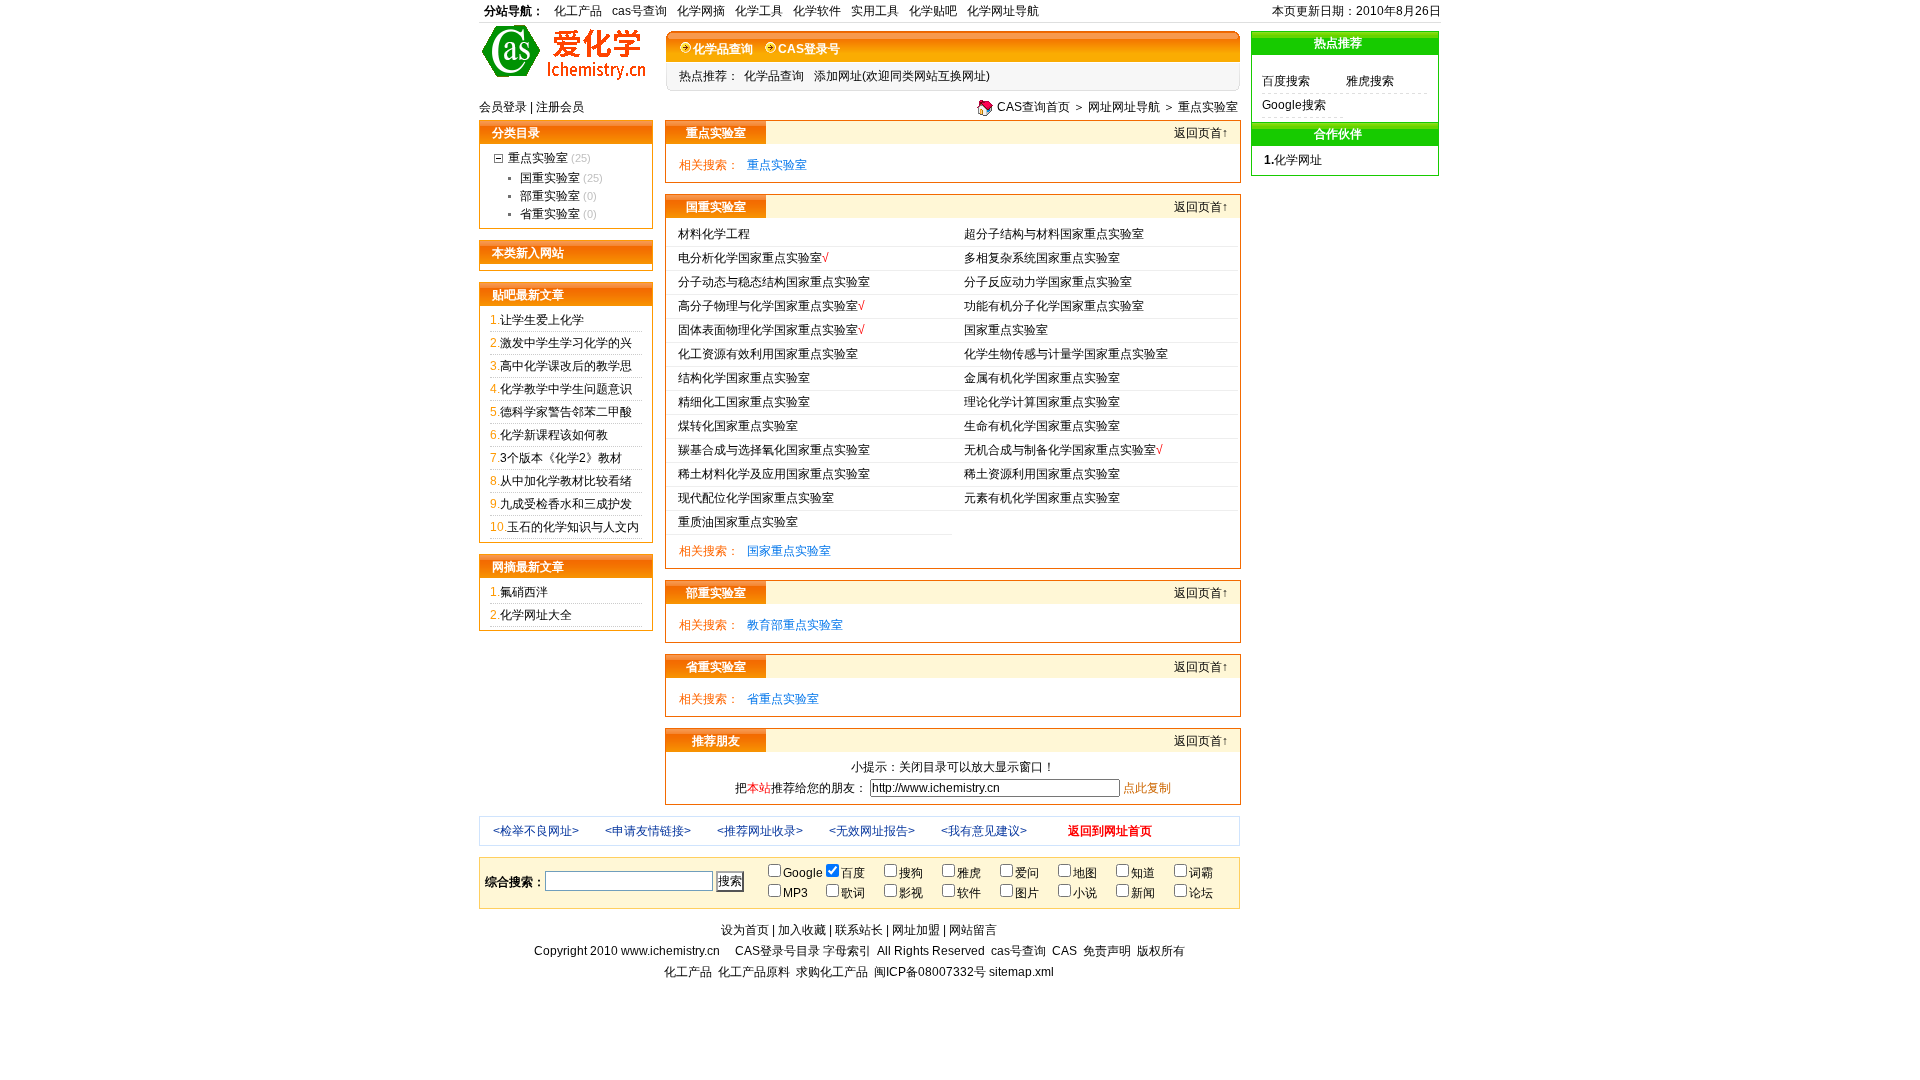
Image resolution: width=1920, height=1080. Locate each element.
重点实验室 (1208, 107)
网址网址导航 (1124, 107)
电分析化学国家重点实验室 (750, 258)
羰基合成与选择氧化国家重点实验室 (774, 450)
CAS (1064, 951)
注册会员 (560, 107)
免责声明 (1107, 951)
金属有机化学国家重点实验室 (1042, 378)
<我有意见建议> (984, 831)
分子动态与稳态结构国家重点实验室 (774, 282)
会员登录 (503, 107)
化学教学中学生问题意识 (566, 389)
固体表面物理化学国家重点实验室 (768, 330)
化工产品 (578, 11)
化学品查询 (723, 49)
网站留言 (973, 930)
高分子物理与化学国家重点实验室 (768, 306)
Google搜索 (1294, 105)
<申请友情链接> (648, 831)
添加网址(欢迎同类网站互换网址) (902, 76)
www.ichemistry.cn (670, 951)
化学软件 (817, 11)
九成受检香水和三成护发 (566, 504)
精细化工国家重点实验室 (744, 402)
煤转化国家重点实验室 (738, 426)
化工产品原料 (754, 972)
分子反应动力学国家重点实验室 (1048, 282)
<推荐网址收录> (760, 831)
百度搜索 (1286, 81)
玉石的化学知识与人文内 (573, 527)
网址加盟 (916, 930)
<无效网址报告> (872, 831)
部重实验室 (550, 196)
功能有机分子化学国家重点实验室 (1054, 306)
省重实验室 (550, 214)
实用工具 (875, 11)
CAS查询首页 (1033, 107)
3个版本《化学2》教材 (561, 458)
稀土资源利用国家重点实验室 (1042, 474)
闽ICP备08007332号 (930, 972)
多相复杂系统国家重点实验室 (1042, 258)
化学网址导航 (1003, 11)
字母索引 (847, 951)
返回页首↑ (1201, 133)
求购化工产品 (832, 972)
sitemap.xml (1021, 972)
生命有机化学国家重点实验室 (1042, 426)
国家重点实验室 (1006, 330)
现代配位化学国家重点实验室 (756, 498)
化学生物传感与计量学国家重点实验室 (1066, 354)
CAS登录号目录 (777, 951)
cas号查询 (639, 11)
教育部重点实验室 (795, 625)
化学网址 (1298, 160)
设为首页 (745, 930)
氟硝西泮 (524, 592)
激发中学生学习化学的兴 (566, 343)
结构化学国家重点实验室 (744, 378)
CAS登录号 (809, 49)
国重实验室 (550, 178)
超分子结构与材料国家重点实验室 (1054, 234)
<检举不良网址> (536, 831)
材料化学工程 (714, 234)
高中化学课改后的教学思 (566, 366)
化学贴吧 (933, 11)
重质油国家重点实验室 (738, 522)
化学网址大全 (536, 615)
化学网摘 (701, 11)
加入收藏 (802, 930)
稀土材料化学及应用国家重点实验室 (774, 474)
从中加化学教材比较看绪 (566, 481)
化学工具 (759, 11)
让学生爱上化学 (542, 320)
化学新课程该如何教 (554, 435)
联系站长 (859, 930)
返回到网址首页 (1110, 831)
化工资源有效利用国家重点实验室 (768, 354)
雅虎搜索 (1370, 81)
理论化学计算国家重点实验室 (1042, 402)
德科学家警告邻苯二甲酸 (566, 412)
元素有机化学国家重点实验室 (1042, 498)
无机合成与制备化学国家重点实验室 (1060, 450)
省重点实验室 (783, 699)
